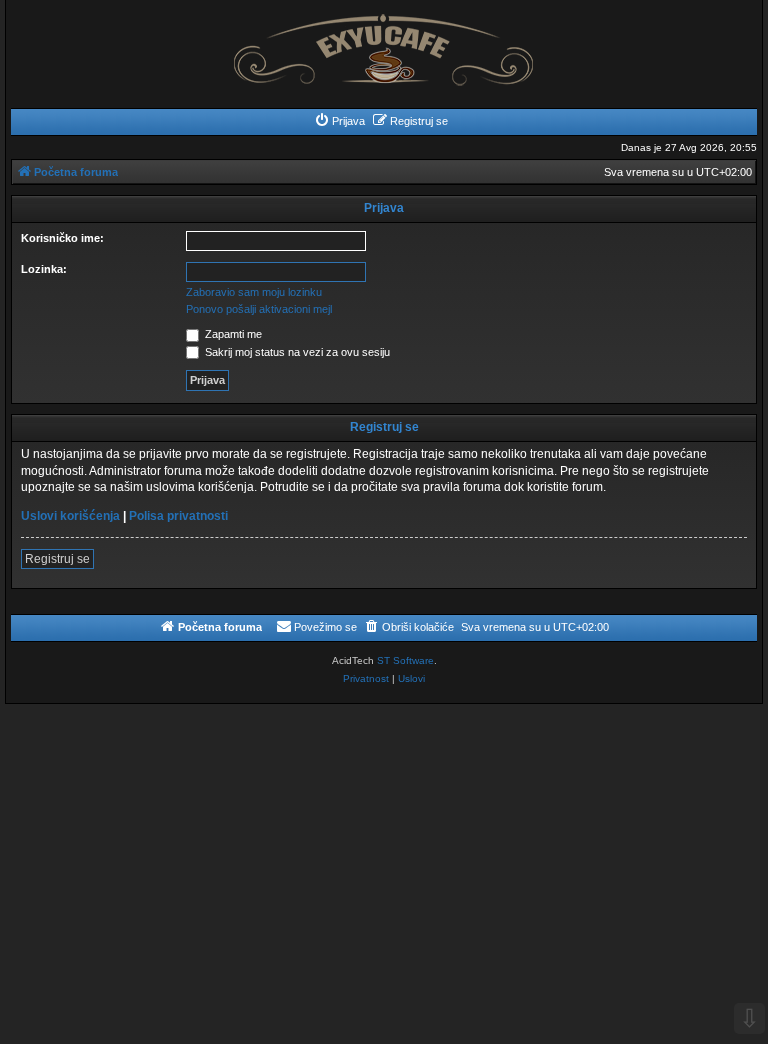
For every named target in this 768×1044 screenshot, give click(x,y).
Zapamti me (232, 334)
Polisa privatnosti (178, 516)
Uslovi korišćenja (70, 516)
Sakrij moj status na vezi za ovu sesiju (296, 352)
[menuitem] (339, 121)
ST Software (405, 660)
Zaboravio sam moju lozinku (254, 292)
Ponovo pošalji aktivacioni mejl (259, 309)
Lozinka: (44, 269)
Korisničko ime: (62, 238)
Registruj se (57, 559)
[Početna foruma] (384, 44)
